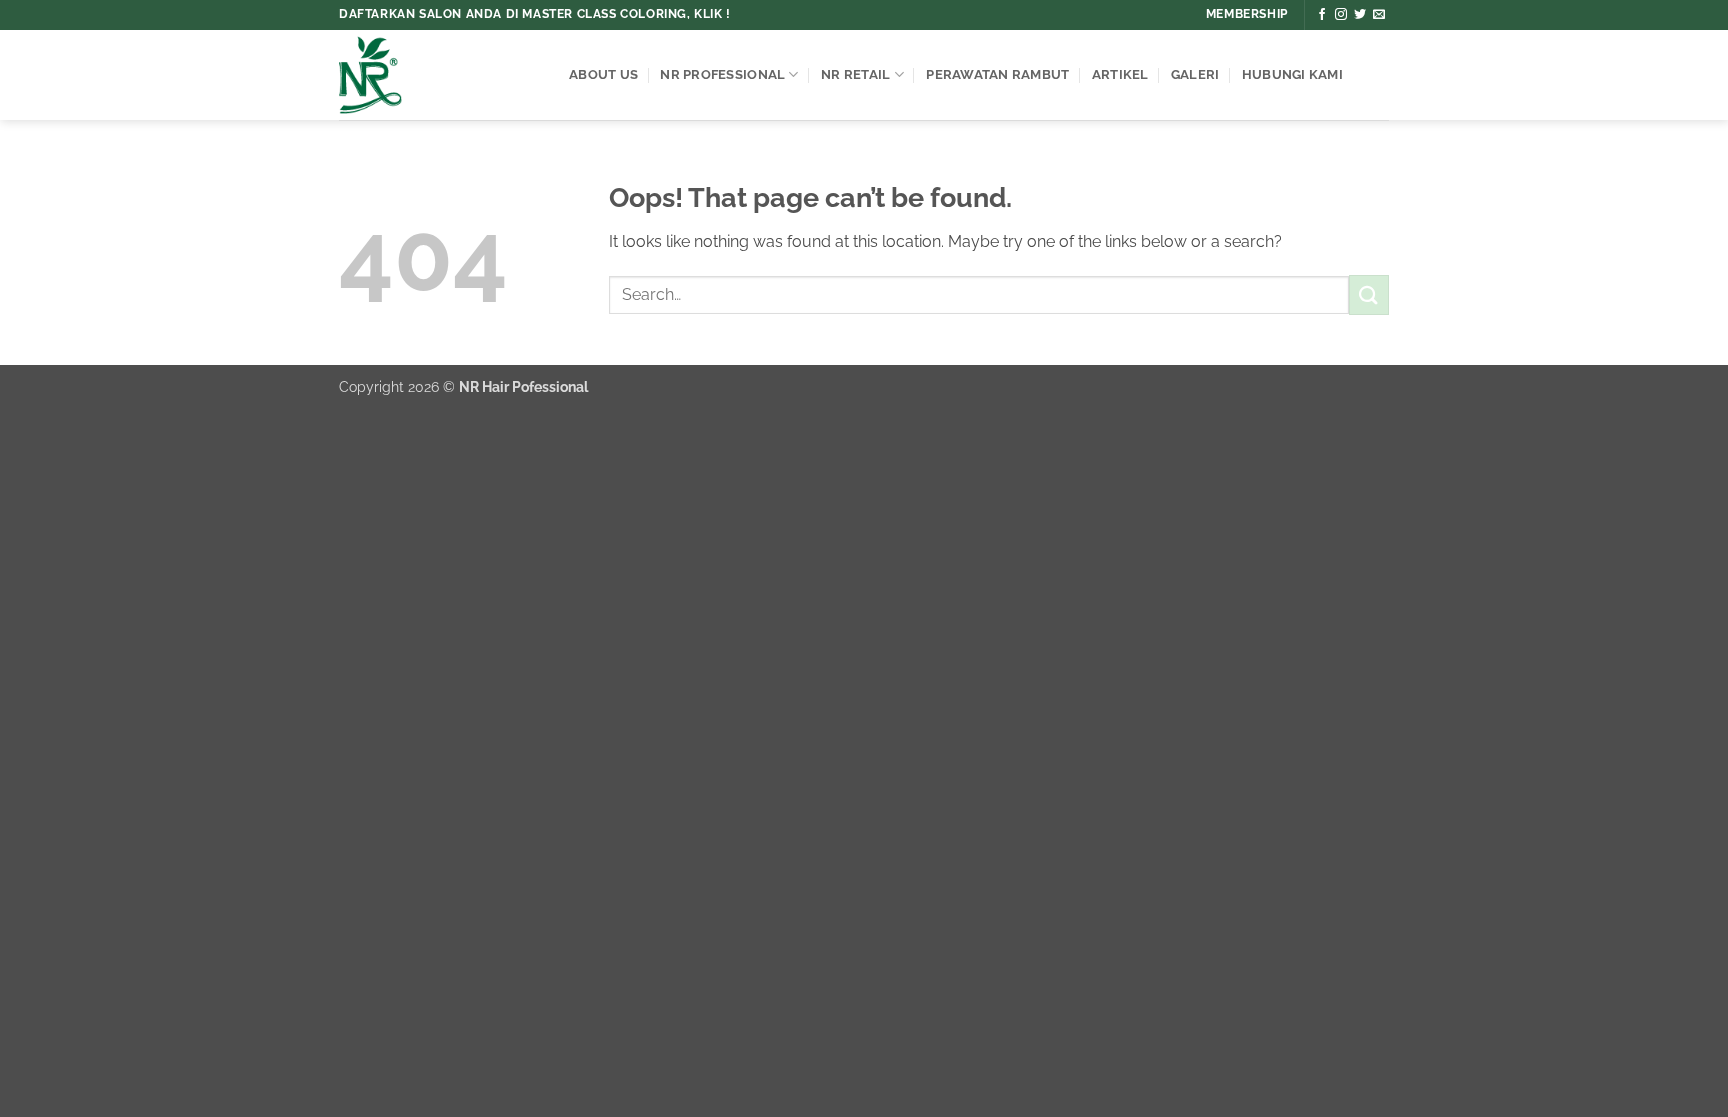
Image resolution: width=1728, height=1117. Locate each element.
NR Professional (722, 74)
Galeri (1195, 74)
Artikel (1120, 74)
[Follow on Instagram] (1341, 15)
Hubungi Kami (1292, 74)
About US (603, 74)
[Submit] (1369, 294)
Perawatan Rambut (997, 74)
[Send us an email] (1379, 15)
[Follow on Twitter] (1360, 15)
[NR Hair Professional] (439, 75)
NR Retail (855, 74)
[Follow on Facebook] (1322, 15)
